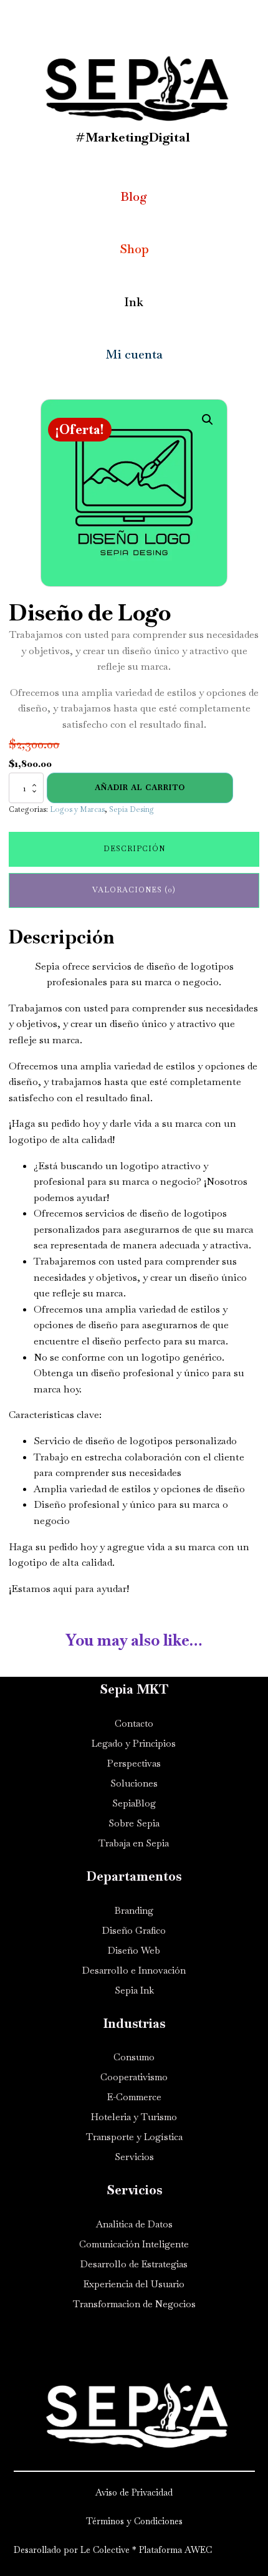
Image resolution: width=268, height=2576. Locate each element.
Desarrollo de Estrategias (134, 2264)
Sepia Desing (132, 809)
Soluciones (134, 1783)
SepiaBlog (134, 1803)
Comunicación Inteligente (134, 2244)
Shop (134, 249)
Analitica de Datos (134, 2224)
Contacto (134, 1723)
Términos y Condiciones (134, 2521)
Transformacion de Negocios (134, 2304)
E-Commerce (134, 2097)
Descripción (134, 849)
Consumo (134, 2057)
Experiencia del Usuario (134, 2284)
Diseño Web (134, 1950)
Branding (134, 1910)
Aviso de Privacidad (134, 2492)
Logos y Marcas (77, 809)
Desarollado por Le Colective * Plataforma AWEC (114, 2550)
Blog (134, 197)
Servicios (134, 2157)
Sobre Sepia (134, 1823)
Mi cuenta (134, 355)
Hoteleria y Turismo (134, 2117)
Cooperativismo (134, 2077)
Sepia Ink (134, 1990)
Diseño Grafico (134, 1930)
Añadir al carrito (140, 788)
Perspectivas (134, 1763)
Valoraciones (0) (134, 890)
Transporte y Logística (134, 2137)
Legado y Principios (134, 1743)
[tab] (134, 849)
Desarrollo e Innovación (134, 1970)
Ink (134, 302)
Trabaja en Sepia (134, 1843)
